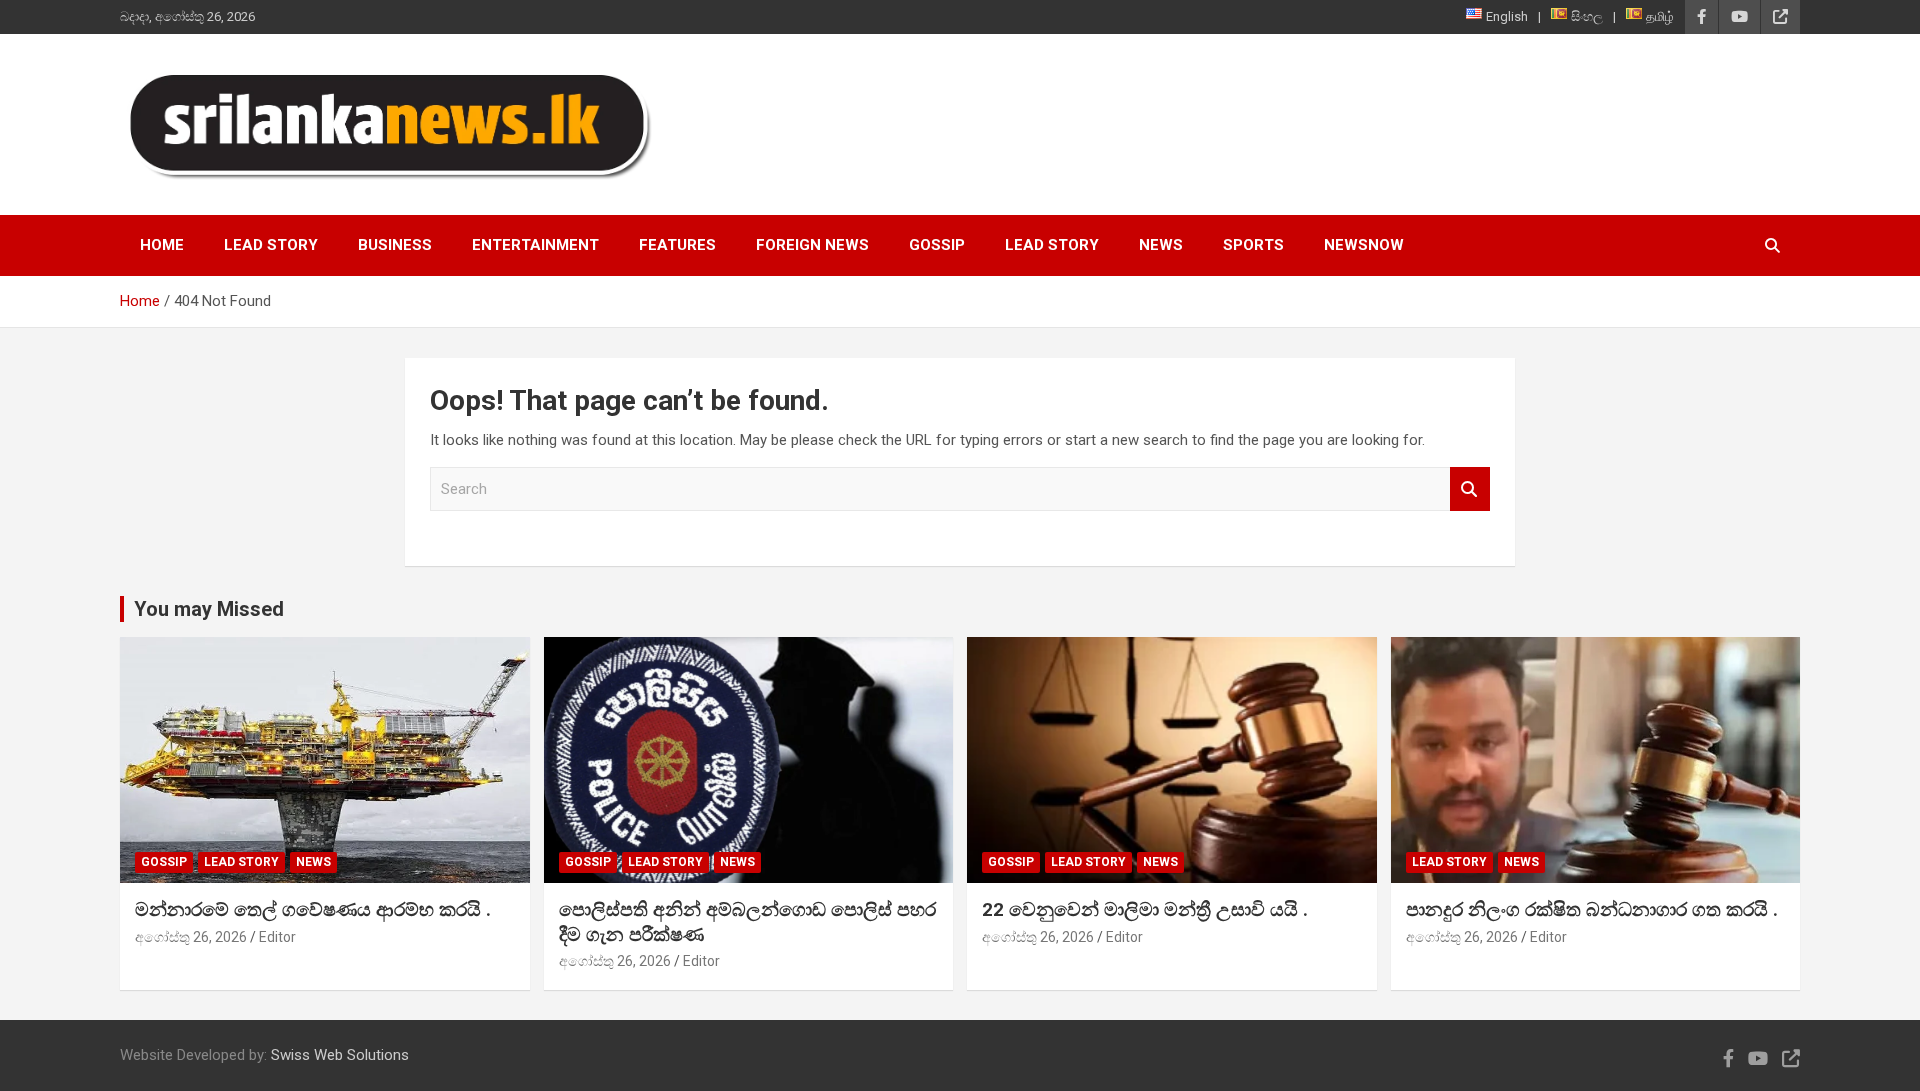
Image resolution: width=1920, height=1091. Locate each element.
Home (162, 245)
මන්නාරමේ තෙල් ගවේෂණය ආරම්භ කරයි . (313, 909)
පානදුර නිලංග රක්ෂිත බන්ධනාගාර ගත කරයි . (1592, 909)
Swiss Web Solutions (340, 1055)
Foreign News (812, 245)
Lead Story (271, 245)
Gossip (937, 245)
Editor (277, 937)
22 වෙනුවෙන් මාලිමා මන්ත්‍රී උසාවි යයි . (1145, 909)
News (1161, 245)
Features (677, 245)
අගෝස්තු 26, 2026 (191, 937)
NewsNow (1364, 245)
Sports (1253, 245)
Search (1470, 489)
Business (395, 245)
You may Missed (209, 609)
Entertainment (535, 245)
